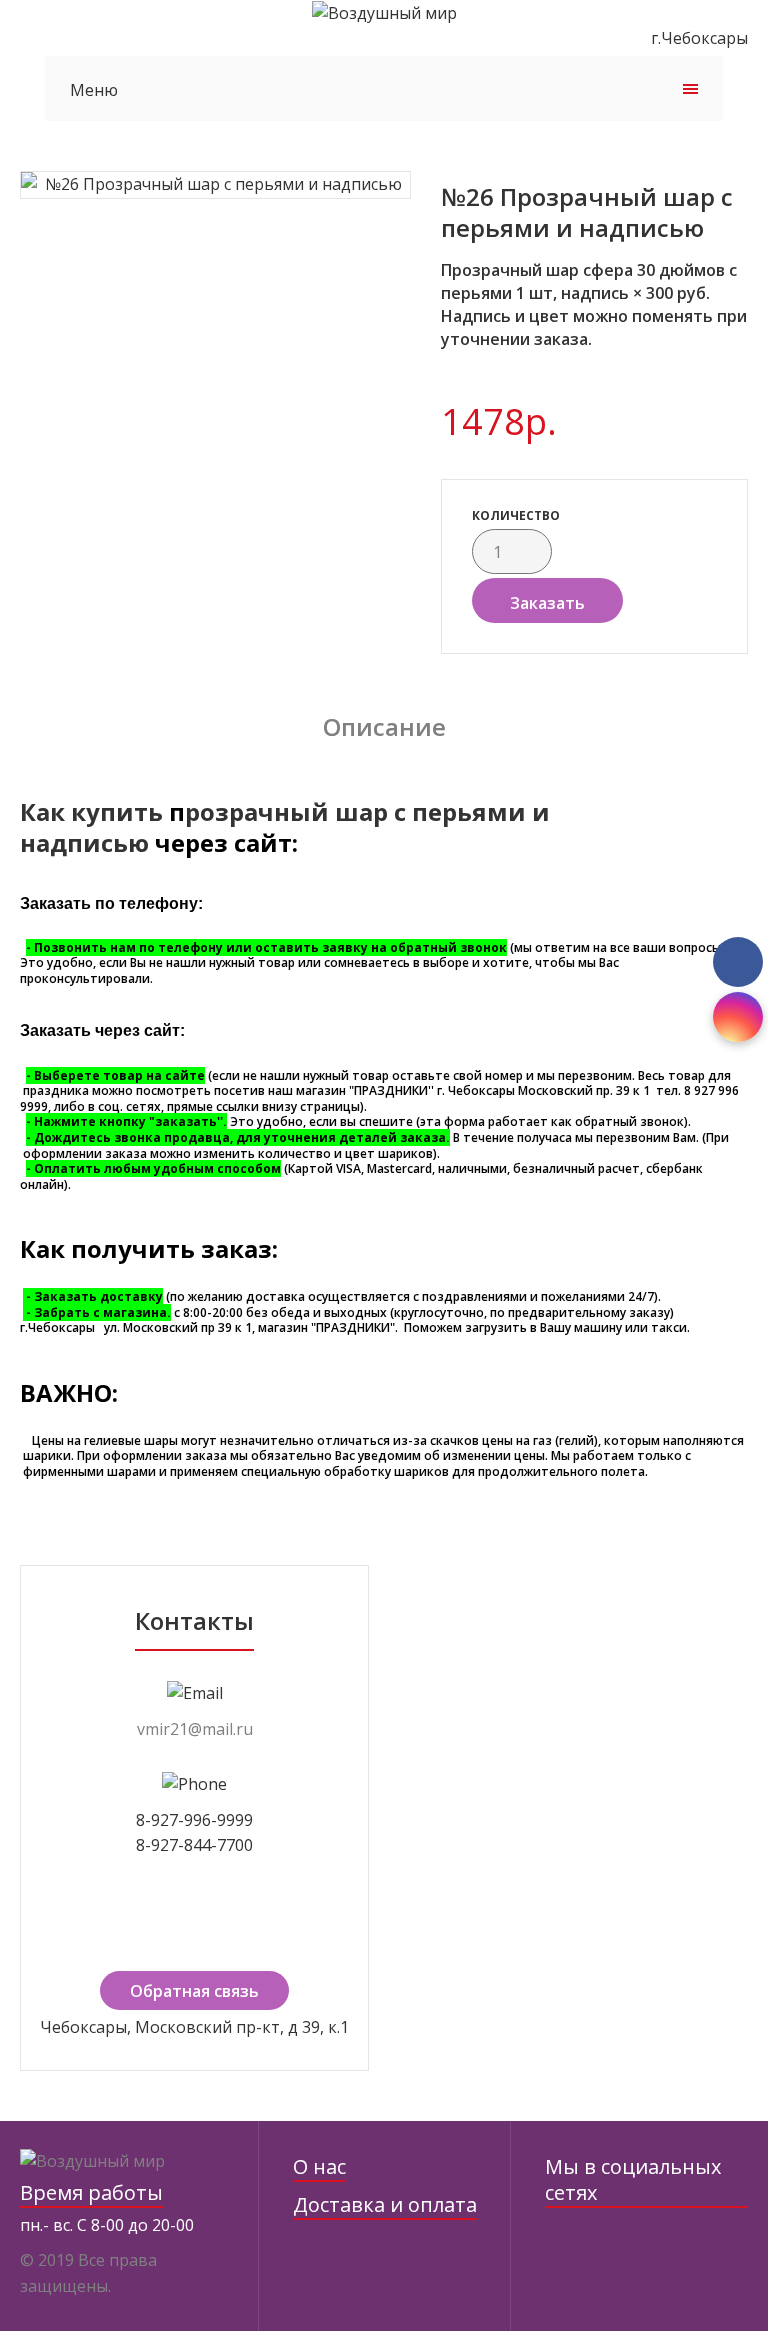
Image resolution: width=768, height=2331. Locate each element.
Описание (384, 726)
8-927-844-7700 (194, 1845)
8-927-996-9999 (194, 1820)
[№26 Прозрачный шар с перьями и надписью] (215, 185)
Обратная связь (194, 1991)
